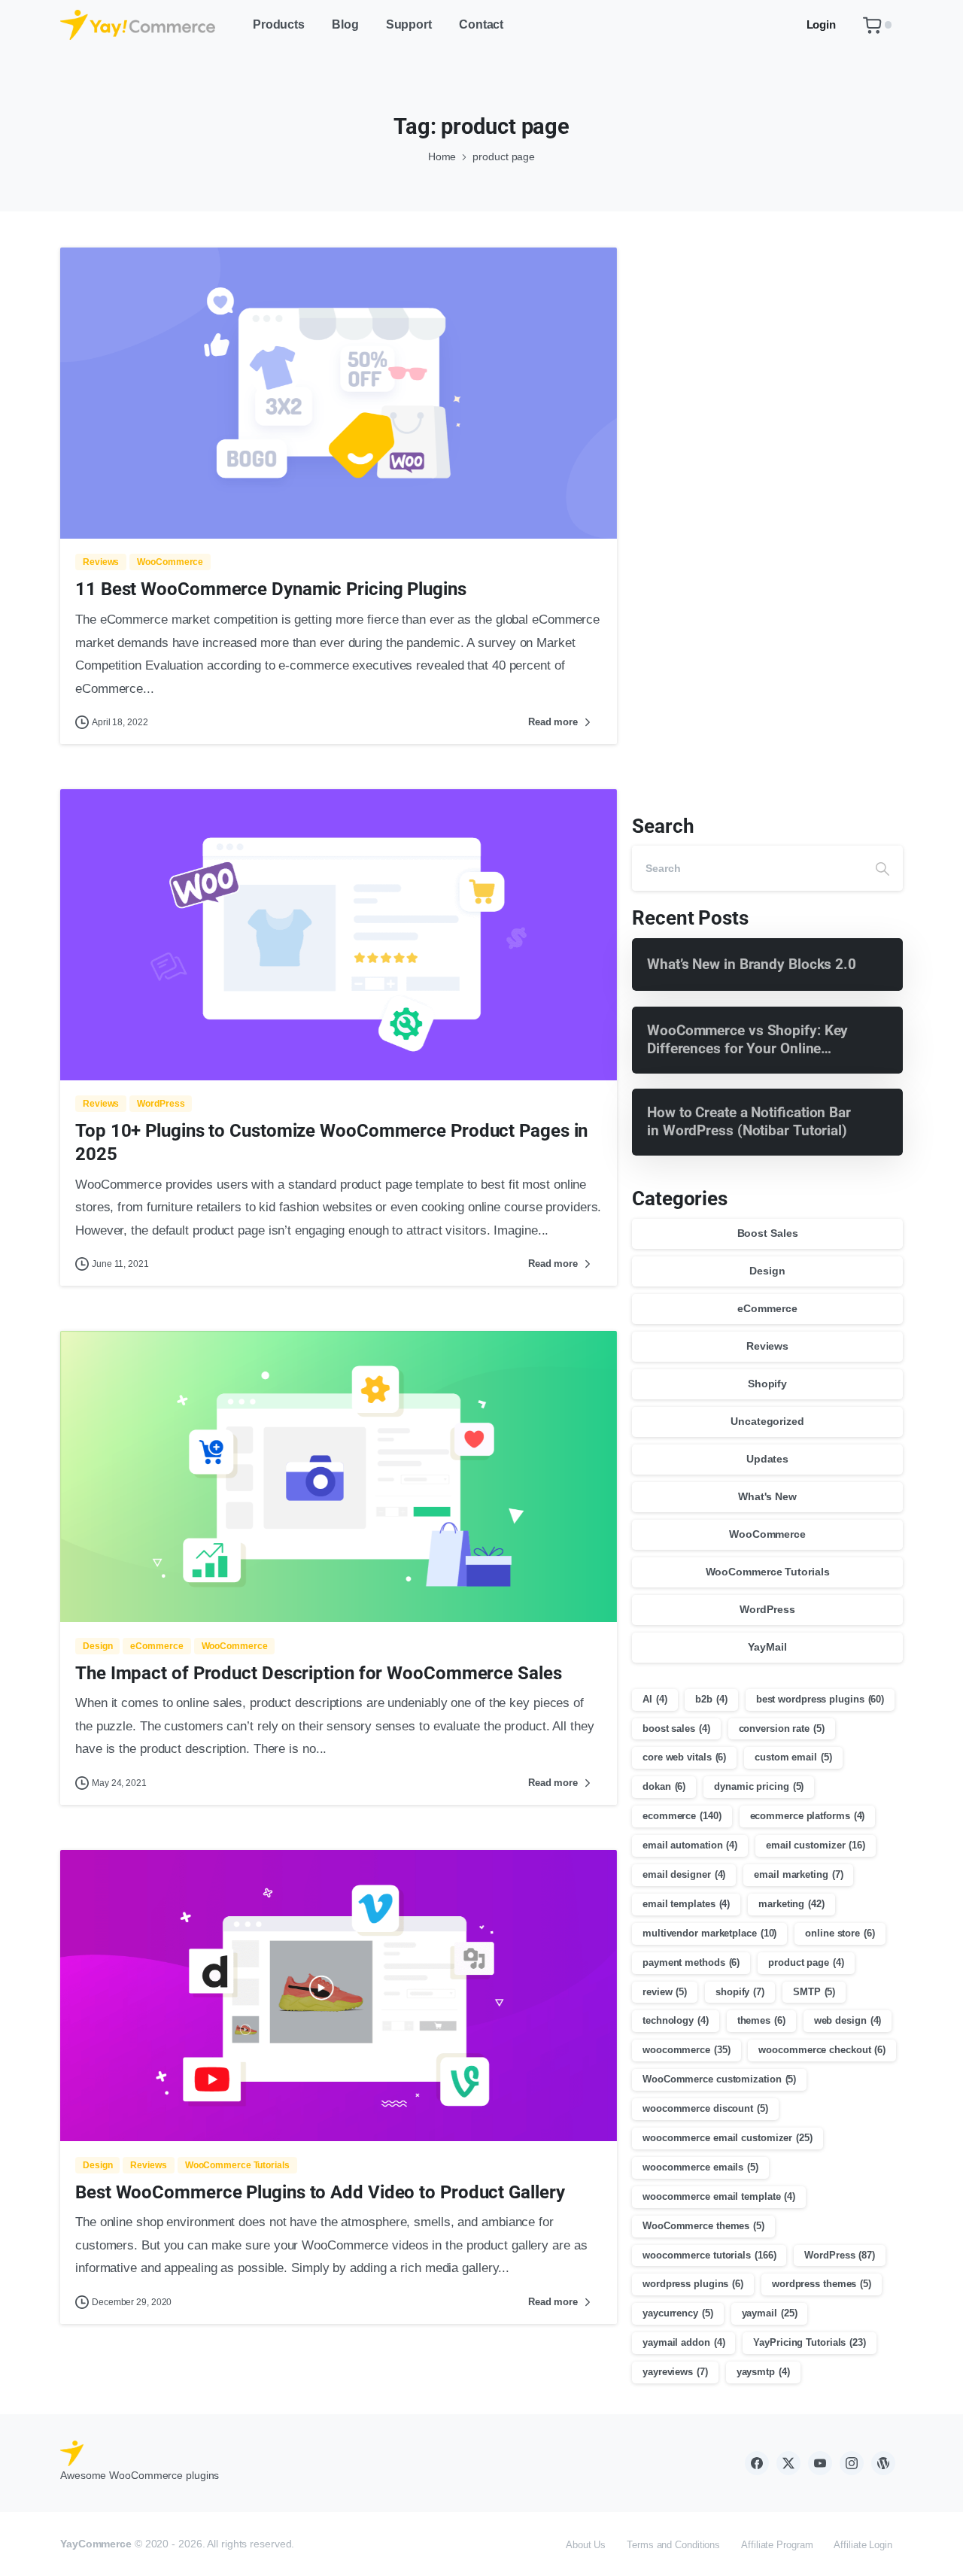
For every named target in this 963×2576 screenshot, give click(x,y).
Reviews (767, 1346)
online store (840, 1933)
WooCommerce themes (703, 2226)
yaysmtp (763, 2372)
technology (676, 2020)
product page (806, 1962)
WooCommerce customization (719, 2079)
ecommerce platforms (808, 1816)
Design (767, 1271)
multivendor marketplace (709, 1933)
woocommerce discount (705, 2108)
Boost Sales (768, 1233)
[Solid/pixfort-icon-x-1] (788, 2463)
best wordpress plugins (820, 1699)
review (665, 1992)
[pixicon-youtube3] (820, 2463)
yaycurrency (678, 2313)
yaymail (770, 2313)
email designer (684, 1874)
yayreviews (675, 2372)
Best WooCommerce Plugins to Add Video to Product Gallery (320, 2192)
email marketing (798, 1874)
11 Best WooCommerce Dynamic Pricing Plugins (271, 589)
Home (442, 156)
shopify (740, 1992)
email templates (686, 1904)
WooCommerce (767, 1534)
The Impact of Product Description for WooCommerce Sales (319, 1673)
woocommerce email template (719, 2196)
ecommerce (682, 1816)
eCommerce (767, 1308)
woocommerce (687, 2050)
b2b (711, 1699)
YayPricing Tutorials (810, 2342)
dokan (664, 1786)
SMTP (814, 1992)
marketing (791, 1904)
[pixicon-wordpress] (883, 2463)
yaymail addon (684, 2342)
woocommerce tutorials (709, 2255)
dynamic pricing (759, 1786)
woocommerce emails (700, 2167)
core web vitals (684, 1757)
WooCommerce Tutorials (768, 1572)
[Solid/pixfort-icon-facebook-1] (757, 2463)
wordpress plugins (693, 2284)
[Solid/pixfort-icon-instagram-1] (852, 2463)
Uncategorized (767, 1421)
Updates (767, 1459)
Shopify (767, 1384)
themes (761, 2020)
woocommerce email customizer (728, 2138)
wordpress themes (822, 2284)
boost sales (676, 1728)
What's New (767, 1496)
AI (655, 1699)
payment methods (691, 1962)
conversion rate (782, 1728)
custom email (793, 1757)
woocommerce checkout (822, 2050)
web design (848, 2020)
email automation (690, 1845)
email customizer (816, 1845)
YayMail (767, 1647)
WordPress (767, 1609)
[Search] (882, 868)
